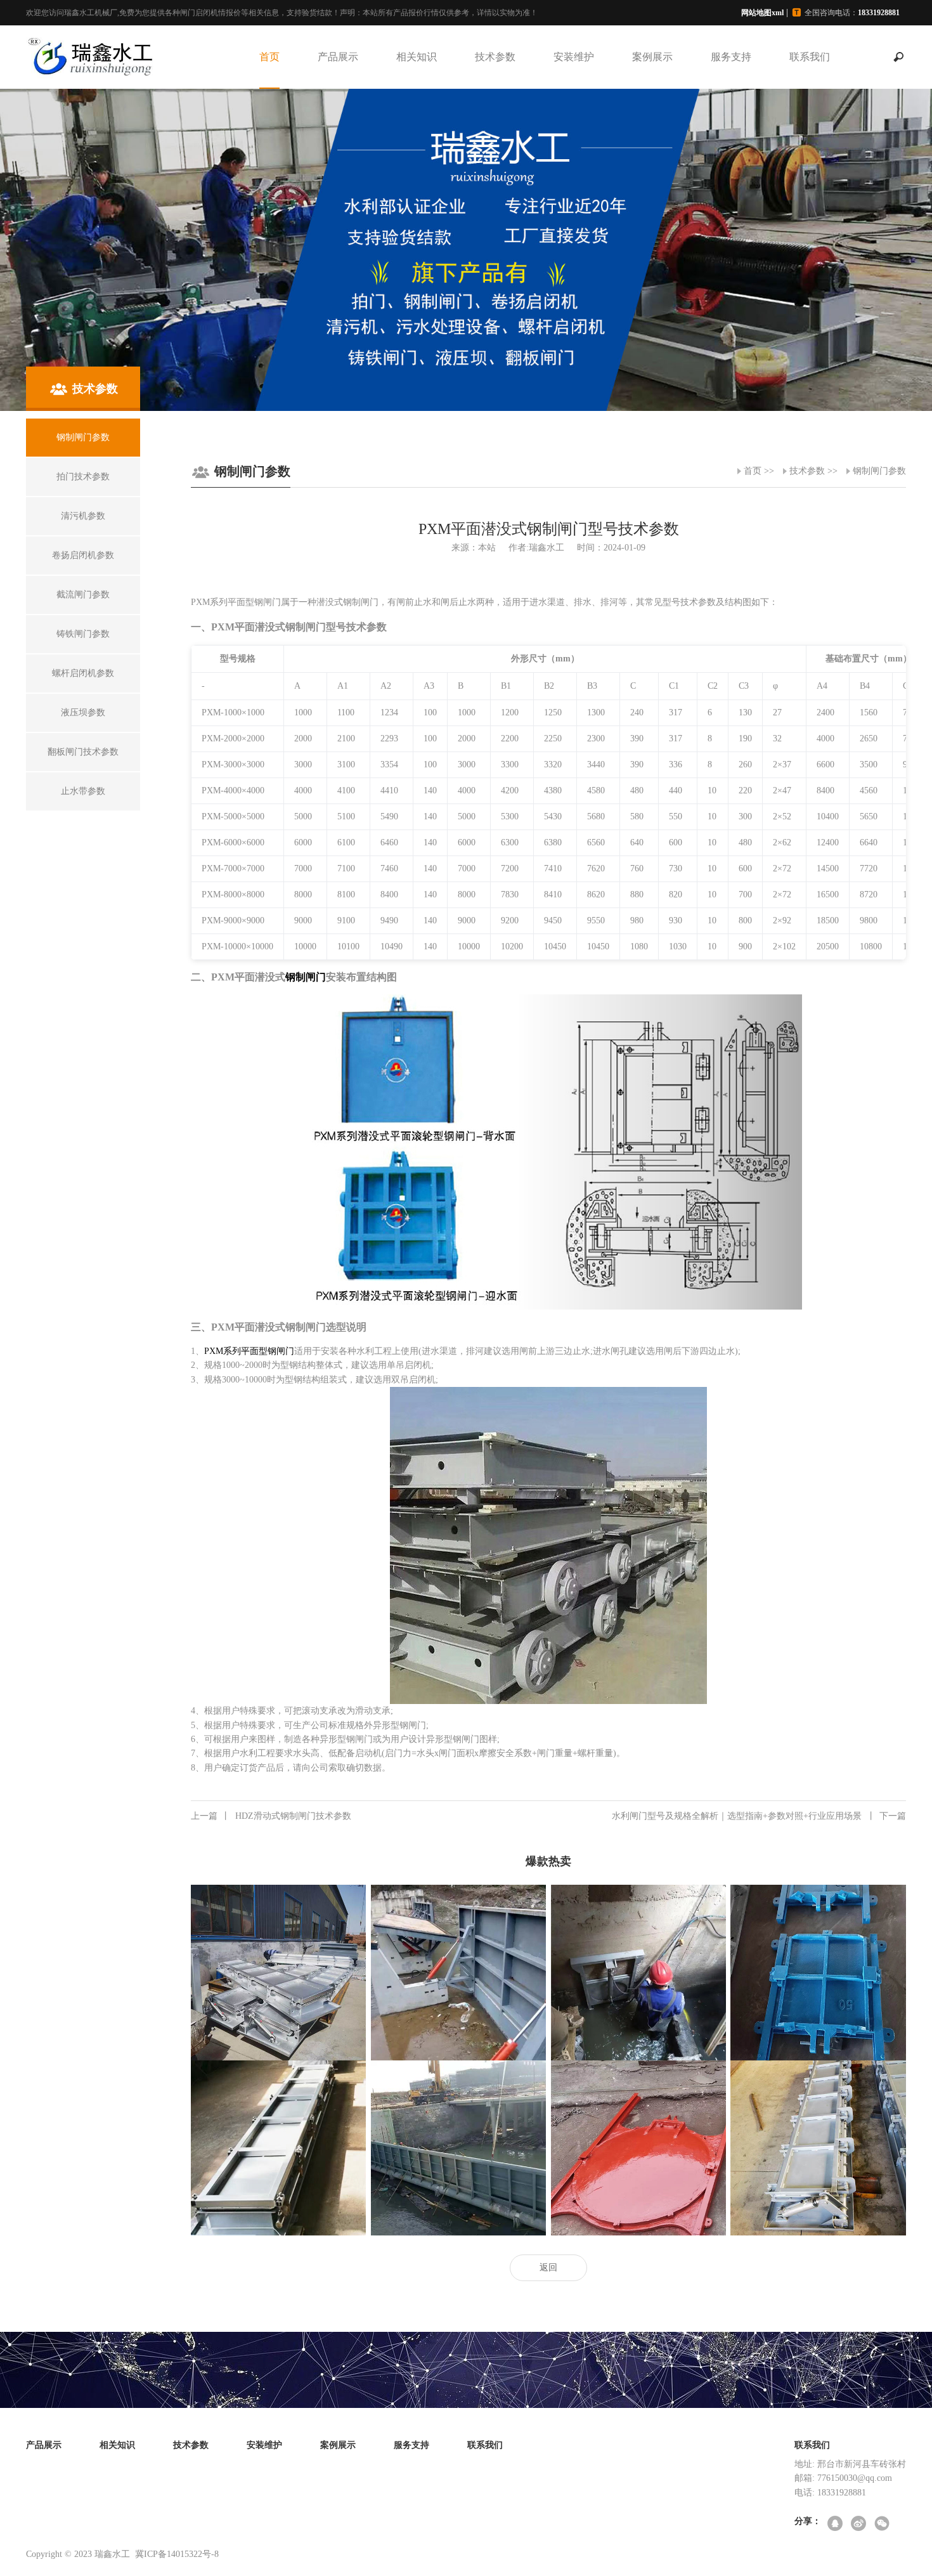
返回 (548, 2267)
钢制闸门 (306, 977)
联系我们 (810, 57)
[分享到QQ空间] (836, 2524)
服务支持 (731, 57)
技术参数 (495, 57)
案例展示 (652, 57)
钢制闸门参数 (879, 471)
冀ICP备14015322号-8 (177, 2554)
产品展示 (338, 57)
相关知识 (417, 57)
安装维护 (574, 57)
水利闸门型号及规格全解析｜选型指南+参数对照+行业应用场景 (759, 1816)
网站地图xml (762, 13)
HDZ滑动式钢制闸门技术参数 (271, 1816)
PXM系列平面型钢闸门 (249, 1351)
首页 (269, 57)
